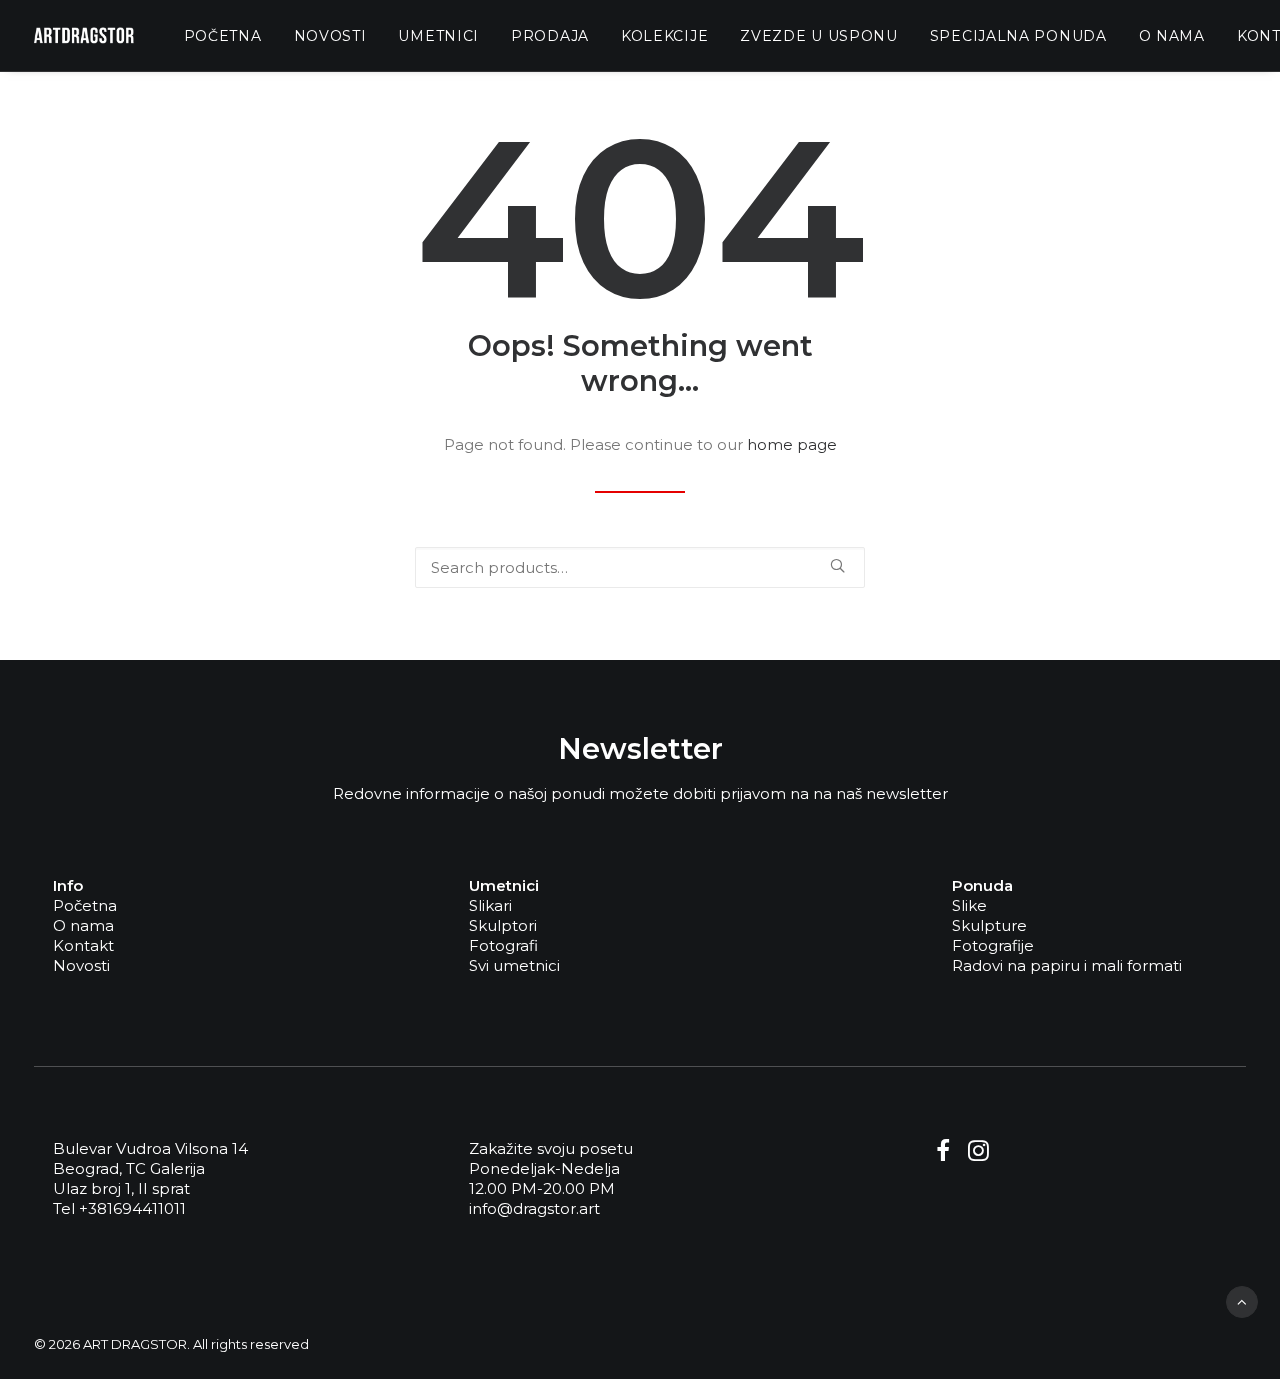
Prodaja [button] (550, 36)
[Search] (640, 567)
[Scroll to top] (1242, 1300)
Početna (223, 36)
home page (792, 444)
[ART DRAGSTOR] (84, 35)
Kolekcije (664, 36)
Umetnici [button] (438, 36)
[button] (837, 565)
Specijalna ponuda (1018, 36)
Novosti (330, 36)
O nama (1172, 36)
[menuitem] (223, 35)
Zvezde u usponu (819, 36)
